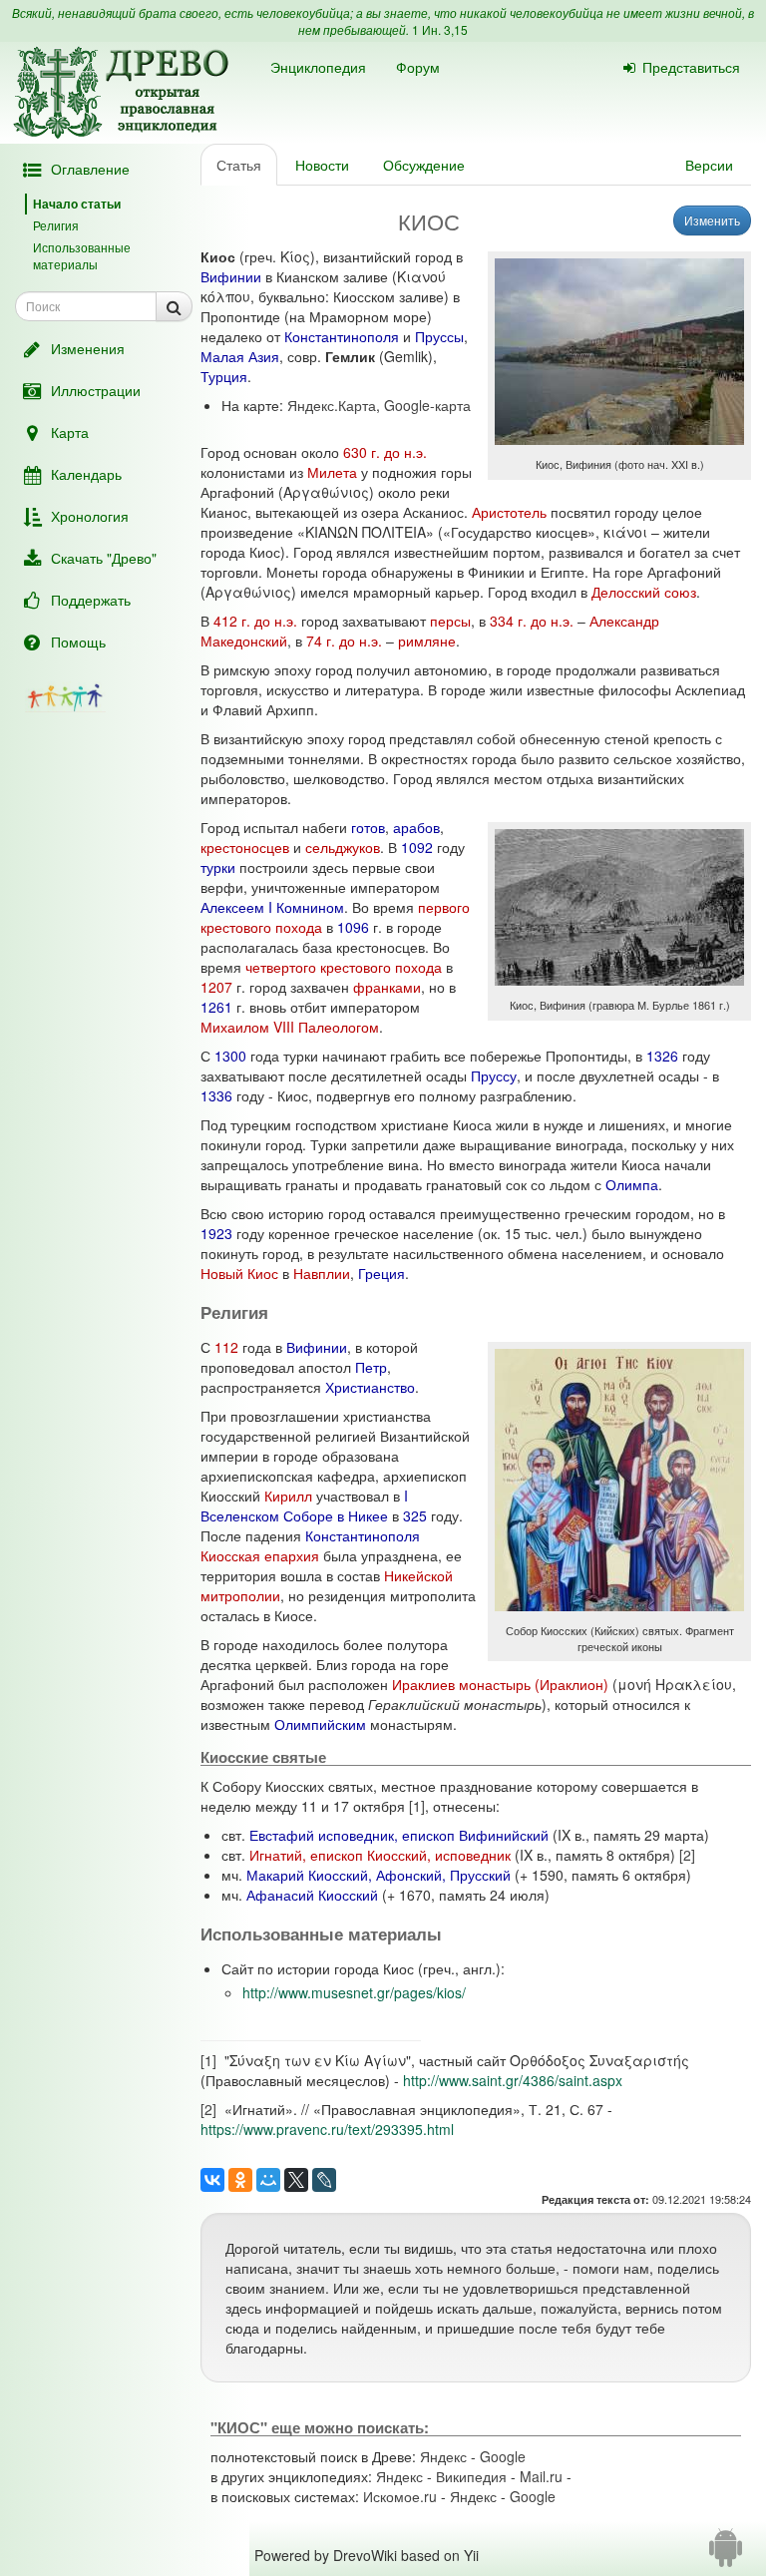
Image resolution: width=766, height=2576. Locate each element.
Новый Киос (239, 1273)
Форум (418, 67)
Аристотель (509, 512)
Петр (371, 1367)
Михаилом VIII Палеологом (290, 1027)
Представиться (691, 67)
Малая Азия (240, 356)
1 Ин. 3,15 (440, 29)
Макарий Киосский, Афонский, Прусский (379, 1875)
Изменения (88, 348)
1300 (230, 1056)
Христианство (370, 1387)
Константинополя (342, 336)
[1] (417, 1806)
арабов (416, 827)
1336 (216, 1095)
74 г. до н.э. (344, 641)
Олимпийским (320, 1724)
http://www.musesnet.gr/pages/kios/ (354, 1992)
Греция (382, 1273)
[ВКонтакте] (212, 2180)
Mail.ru (541, 2476)
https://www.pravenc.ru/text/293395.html (327, 2129)
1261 (216, 1007)
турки (218, 867)
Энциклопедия (318, 67)
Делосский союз (644, 592)
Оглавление (90, 169)
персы (450, 621)
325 (415, 1515)
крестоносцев (245, 847)
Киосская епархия (260, 1555)
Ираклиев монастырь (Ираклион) (500, 1684)
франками (387, 987)
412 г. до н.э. (255, 621)
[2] (687, 1855)
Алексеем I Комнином (272, 907)
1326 (662, 1056)
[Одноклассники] (240, 2180)
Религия (56, 225)
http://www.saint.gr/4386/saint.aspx (513, 2080)
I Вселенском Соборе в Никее (304, 1505)
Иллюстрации (96, 390)
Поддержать (91, 600)
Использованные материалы (82, 255)
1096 (353, 927)
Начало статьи (77, 204)
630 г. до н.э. (385, 452)
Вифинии (231, 276)
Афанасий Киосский (312, 1895)
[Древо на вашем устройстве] (726, 2555)
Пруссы (439, 336)
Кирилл (288, 1496)
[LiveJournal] (324, 2180)
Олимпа (632, 1184)
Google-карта (427, 405)
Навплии (322, 1273)
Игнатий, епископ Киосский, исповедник (380, 1855)
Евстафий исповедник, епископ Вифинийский (399, 1835)
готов (368, 827)
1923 (216, 1233)
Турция (224, 376)
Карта (70, 432)
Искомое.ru (400, 2496)
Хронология (90, 516)
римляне (427, 641)
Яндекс (443, 2456)
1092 (417, 847)
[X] (296, 2180)
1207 (216, 987)
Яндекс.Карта (332, 405)
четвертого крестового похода (344, 967)
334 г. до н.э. (532, 621)
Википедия (471, 2476)
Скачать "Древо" (104, 558)
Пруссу (494, 1075)
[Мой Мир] (268, 2180)
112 (226, 1347)
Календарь (86, 474)
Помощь (78, 642)
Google (503, 2456)
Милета (332, 472)
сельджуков (343, 847)
